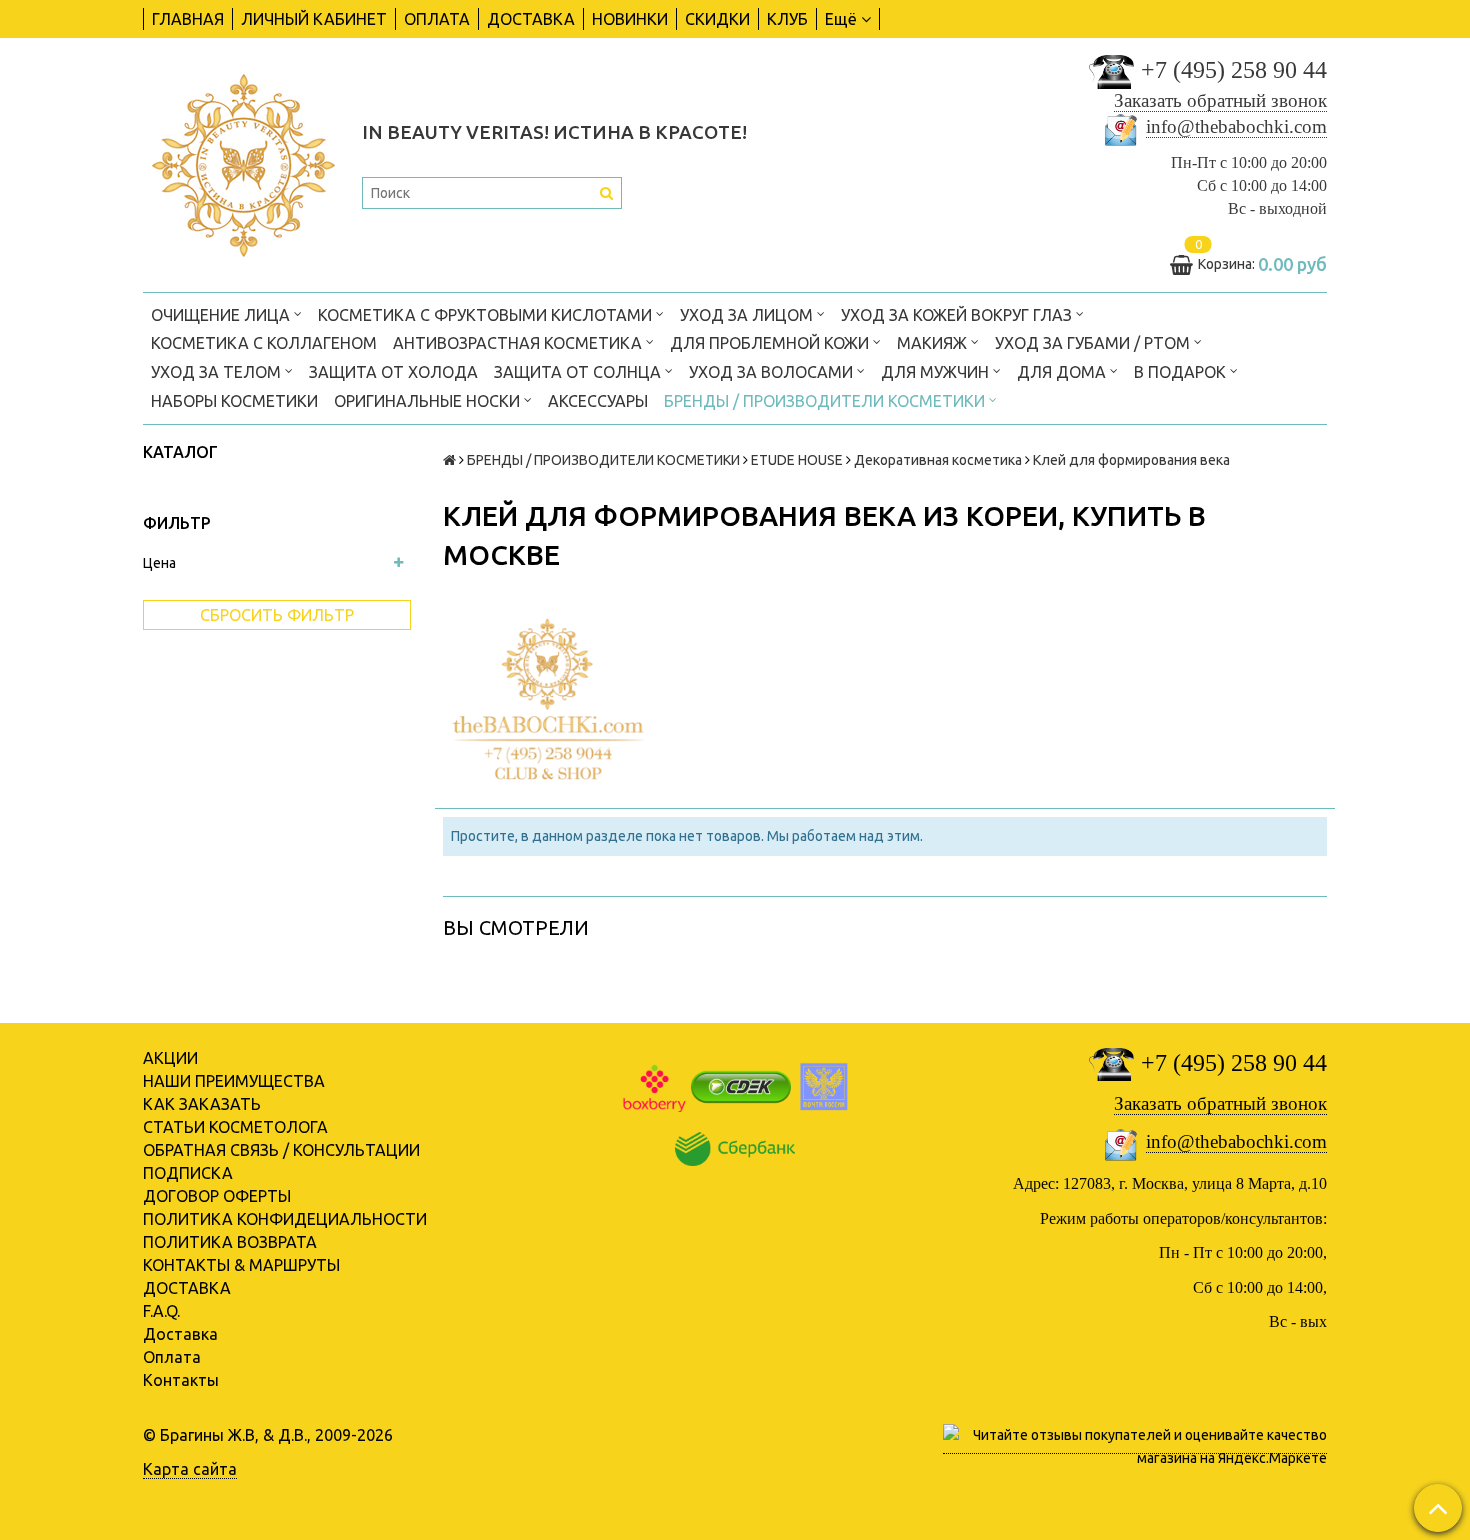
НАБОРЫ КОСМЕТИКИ (234, 401)
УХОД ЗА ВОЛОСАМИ (773, 372)
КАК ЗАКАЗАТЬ (202, 1104)
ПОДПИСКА (188, 1173)
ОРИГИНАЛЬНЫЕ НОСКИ (429, 401)
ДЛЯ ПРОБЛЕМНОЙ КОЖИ (771, 343)
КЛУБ (787, 19)
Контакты (181, 1380)
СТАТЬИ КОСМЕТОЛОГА (235, 1127)
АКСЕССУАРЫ (598, 401)
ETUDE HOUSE (797, 460)
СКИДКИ (717, 19)
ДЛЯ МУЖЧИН (937, 372)
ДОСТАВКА (531, 19)
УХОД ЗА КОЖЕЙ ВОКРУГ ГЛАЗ (958, 315)
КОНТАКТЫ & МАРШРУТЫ (241, 1265)
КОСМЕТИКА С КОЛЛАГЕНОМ (264, 343)
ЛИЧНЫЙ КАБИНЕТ (314, 19)
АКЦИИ (170, 1058)
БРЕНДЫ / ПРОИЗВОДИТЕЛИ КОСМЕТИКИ (826, 401)
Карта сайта (190, 1469)
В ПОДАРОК (1182, 372)
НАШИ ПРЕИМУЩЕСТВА (234, 1081)
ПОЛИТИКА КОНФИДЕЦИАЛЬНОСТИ (285, 1219)
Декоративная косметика (938, 460)
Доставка (180, 1334)
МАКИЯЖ (934, 343)
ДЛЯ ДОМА (1063, 372)
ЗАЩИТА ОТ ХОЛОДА (393, 372)
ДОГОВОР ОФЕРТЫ (217, 1196)
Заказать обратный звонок (1220, 100)
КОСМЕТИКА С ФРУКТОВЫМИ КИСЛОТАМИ (487, 315)
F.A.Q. (161, 1311)
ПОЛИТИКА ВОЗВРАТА (230, 1242)
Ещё (841, 19)
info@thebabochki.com (1236, 126)
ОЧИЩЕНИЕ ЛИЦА (222, 315)
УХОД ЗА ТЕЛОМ (218, 372)
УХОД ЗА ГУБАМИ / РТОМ (1094, 343)
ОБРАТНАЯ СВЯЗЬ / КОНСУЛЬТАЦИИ (281, 1150)
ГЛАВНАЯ (188, 19)
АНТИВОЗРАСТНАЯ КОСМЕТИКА (519, 343)
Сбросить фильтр (277, 615)
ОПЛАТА (437, 19)
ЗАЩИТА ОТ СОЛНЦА (579, 372)
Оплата (172, 1357)
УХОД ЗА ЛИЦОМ (748, 315)
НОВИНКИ (630, 19)
